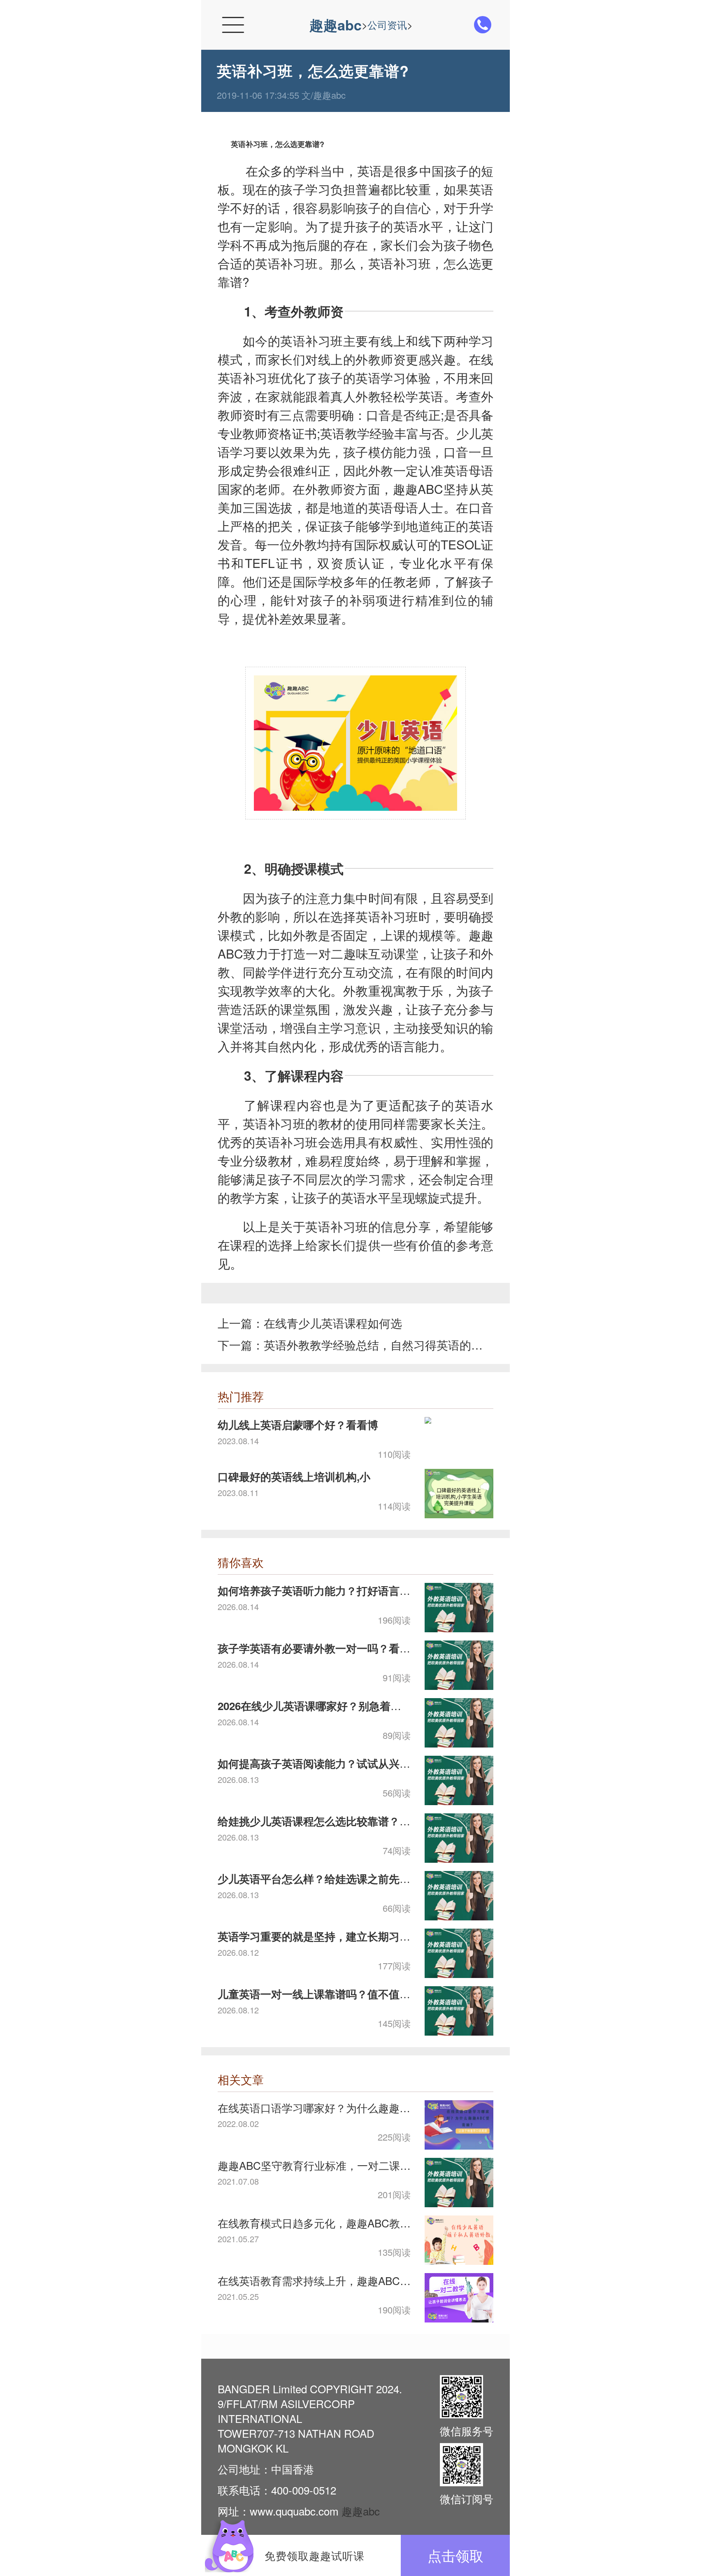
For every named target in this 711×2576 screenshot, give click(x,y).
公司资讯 (387, 24)
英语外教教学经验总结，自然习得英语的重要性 (374, 1345)
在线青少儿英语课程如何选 (333, 1323)
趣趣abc (336, 25)
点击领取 (455, 2555)
